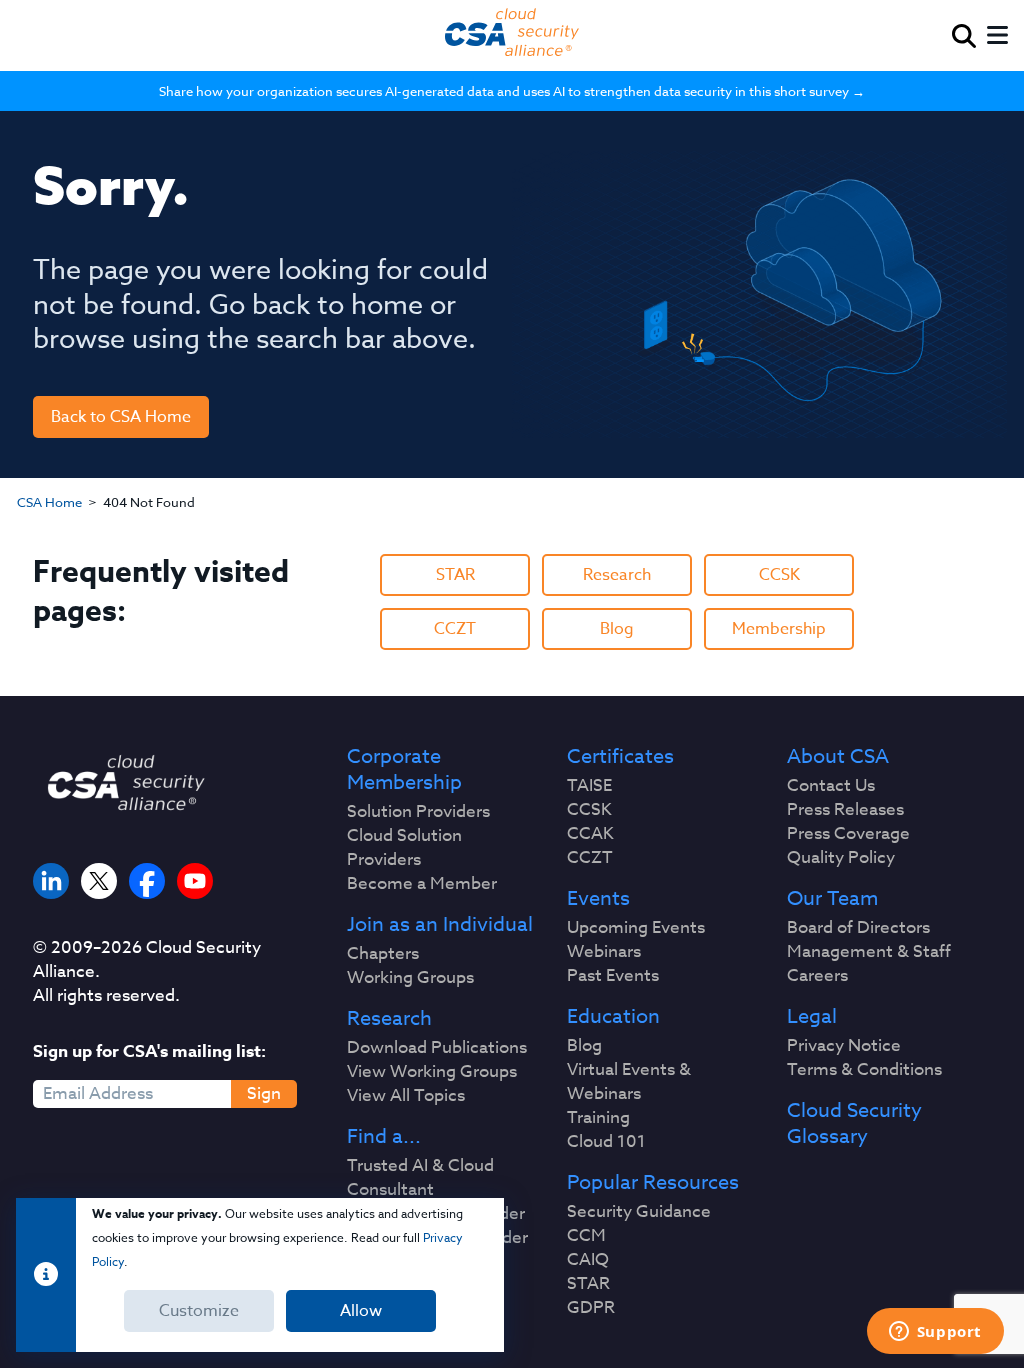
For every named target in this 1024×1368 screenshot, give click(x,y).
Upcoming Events (636, 928)
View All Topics (406, 1096)
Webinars (604, 952)
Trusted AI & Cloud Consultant (420, 1178)
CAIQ (588, 1260)
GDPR (591, 1308)
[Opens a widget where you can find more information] (935, 1333)
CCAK (590, 834)
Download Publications (437, 1048)
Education (613, 1017)
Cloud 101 (606, 1142)
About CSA (838, 757)
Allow (361, 1311)
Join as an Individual (440, 925)
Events (598, 899)
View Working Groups (432, 1072)
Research (617, 575)
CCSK (779, 575)
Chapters (383, 954)
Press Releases (845, 810)
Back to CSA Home (121, 417)
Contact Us (831, 786)
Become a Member (422, 884)
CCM (586, 1236)
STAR (455, 575)
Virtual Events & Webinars (629, 1082)
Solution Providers (418, 812)
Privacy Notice (844, 1046)
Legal (812, 1017)
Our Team (832, 899)
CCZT (455, 629)
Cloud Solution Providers (404, 848)
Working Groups (410, 978)
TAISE (589, 786)
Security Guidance (639, 1212)
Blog (617, 629)
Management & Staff (869, 952)
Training (598, 1118)
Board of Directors (858, 928)
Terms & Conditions (864, 1070)
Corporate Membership (404, 770)
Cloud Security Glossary (854, 1124)
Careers (817, 976)
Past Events (613, 976)
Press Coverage (848, 834)
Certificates (620, 757)
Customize (199, 1311)
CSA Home (49, 502)
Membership (779, 629)
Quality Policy (841, 858)
